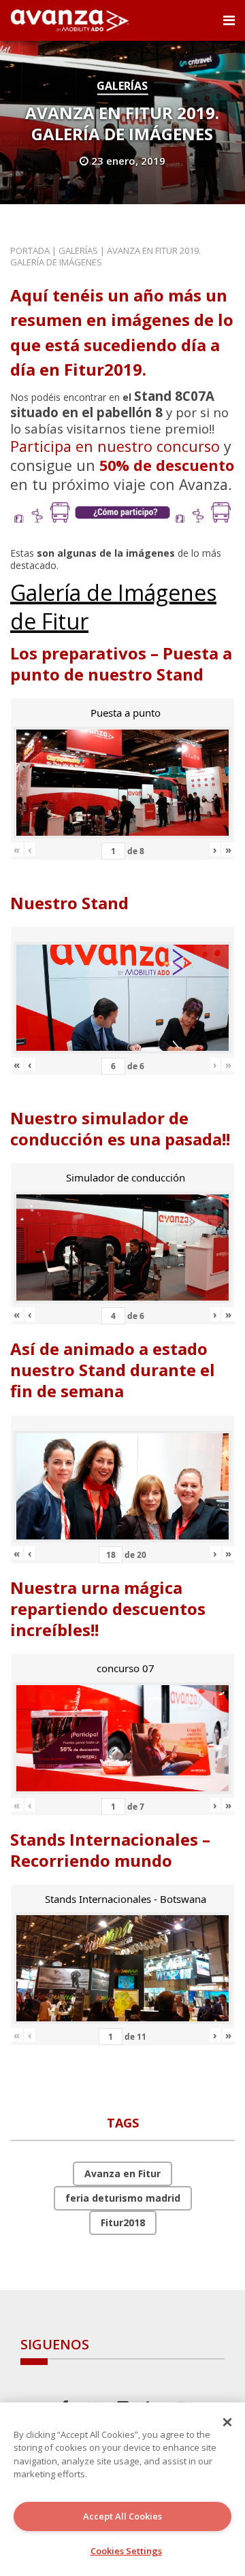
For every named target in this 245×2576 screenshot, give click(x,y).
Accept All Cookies (122, 2516)
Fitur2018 (123, 2222)
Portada (30, 250)
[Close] (227, 2422)
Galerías (122, 86)
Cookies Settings (126, 2551)
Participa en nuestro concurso (115, 446)
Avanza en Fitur (122, 2173)
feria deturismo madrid (123, 2198)
